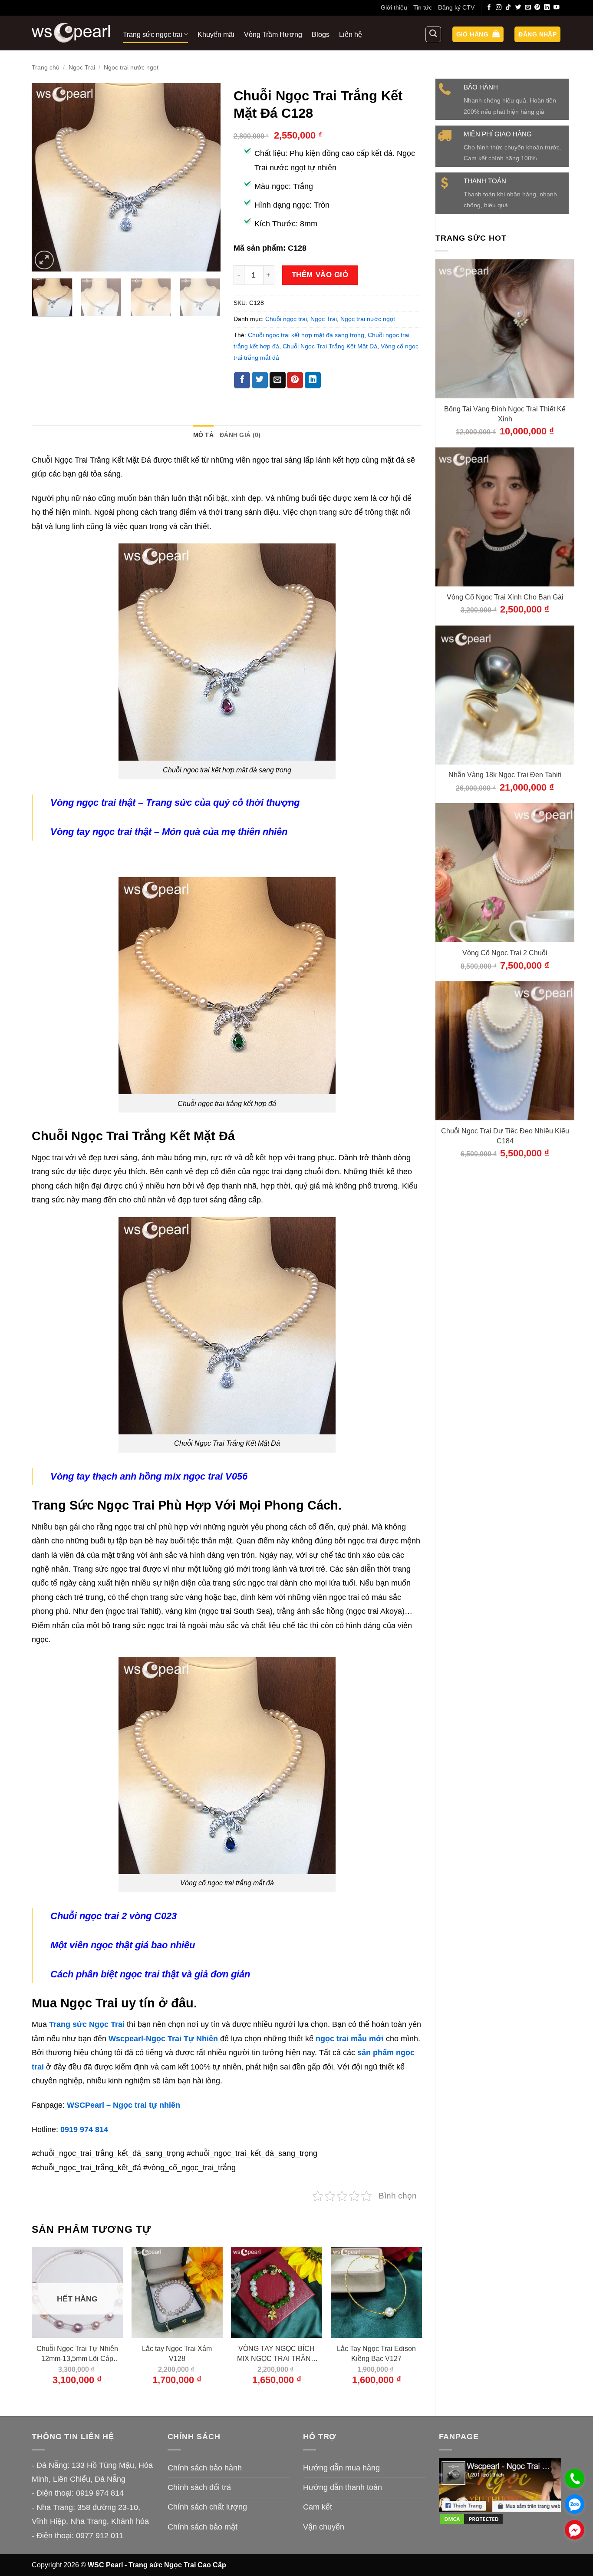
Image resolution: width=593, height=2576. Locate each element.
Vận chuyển (324, 2527)
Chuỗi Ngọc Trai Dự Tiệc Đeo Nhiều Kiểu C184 (505, 1136)
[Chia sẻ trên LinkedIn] (313, 380)
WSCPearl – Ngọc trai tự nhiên (124, 2105)
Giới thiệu (394, 7)
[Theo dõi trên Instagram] (499, 8)
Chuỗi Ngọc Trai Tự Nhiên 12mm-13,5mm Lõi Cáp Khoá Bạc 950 (77, 2354)
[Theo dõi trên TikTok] (508, 8)
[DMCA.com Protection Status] (471, 2519)
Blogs (321, 34)
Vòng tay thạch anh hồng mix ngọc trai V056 (149, 1476)
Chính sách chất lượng (207, 2507)
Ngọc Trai (82, 67)
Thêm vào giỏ (320, 275)
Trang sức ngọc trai (153, 34)
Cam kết (318, 2507)
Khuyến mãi (216, 34)
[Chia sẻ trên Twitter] (260, 380)
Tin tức (423, 7)
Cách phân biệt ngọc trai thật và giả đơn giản (150, 1974)
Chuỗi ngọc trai (286, 319)
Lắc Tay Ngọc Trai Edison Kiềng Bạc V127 (376, 2353)
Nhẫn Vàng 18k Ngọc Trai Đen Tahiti (505, 775)
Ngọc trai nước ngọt (131, 67)
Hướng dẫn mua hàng (341, 2468)
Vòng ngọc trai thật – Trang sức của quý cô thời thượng (175, 803)
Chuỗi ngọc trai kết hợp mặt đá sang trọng (306, 335)
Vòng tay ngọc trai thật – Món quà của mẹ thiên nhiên (169, 832)
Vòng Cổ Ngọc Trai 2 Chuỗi (505, 953)
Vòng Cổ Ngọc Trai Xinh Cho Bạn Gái (505, 597)
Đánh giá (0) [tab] (240, 435)
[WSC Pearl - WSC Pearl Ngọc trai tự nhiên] (71, 33)
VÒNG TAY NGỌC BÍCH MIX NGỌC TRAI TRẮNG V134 (277, 2354)
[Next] (206, 177)
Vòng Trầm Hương (273, 34)
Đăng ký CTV (456, 7)
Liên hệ (351, 34)
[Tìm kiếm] (433, 34)
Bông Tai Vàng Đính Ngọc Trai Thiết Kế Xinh (505, 414)
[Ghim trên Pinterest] (295, 380)
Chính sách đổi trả (199, 2487)
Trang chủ (46, 67)
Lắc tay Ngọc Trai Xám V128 (177, 2353)
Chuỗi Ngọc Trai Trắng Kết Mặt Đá (330, 346)
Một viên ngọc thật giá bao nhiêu (123, 1945)
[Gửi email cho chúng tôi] (528, 8)
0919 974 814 (84, 2129)
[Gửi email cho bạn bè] (278, 380)
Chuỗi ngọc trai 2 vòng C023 (114, 1916)
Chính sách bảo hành (205, 2468)
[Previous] (46, 177)
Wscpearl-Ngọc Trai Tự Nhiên (163, 2039)
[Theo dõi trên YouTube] (557, 8)
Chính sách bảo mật (203, 2527)
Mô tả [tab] (203, 435)
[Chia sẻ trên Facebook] (242, 380)
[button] (478, 35)
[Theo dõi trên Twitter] (518, 8)
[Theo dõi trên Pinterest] (537, 8)
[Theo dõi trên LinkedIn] (547, 8)
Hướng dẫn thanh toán (343, 2487)
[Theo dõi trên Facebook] (489, 8)
